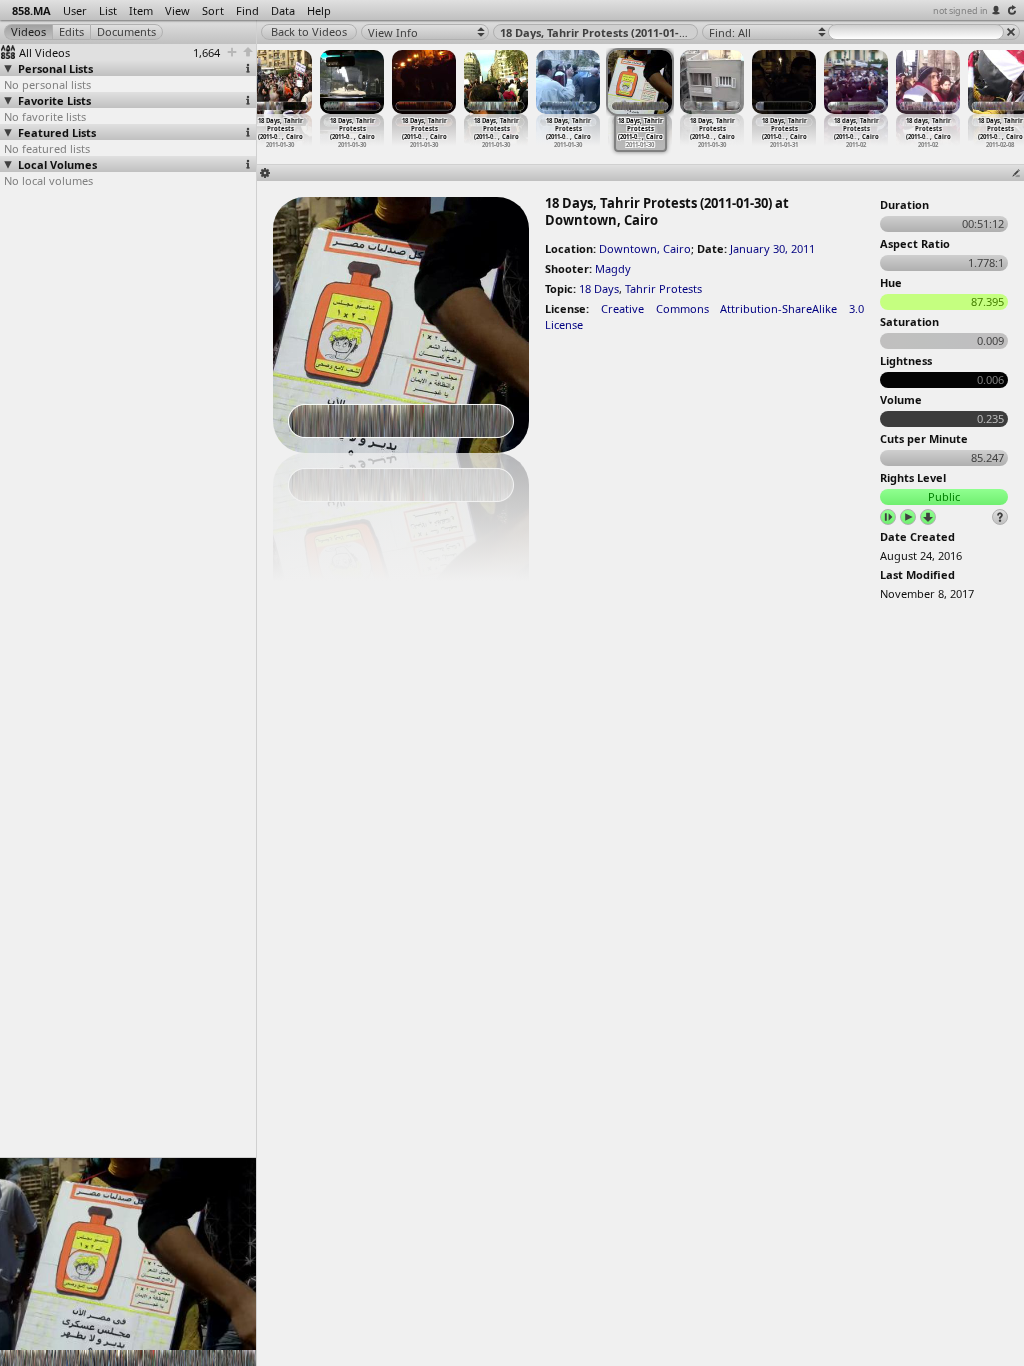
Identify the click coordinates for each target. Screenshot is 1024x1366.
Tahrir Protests (663, 288)
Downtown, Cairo (645, 248)
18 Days (599, 288)
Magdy (613, 268)
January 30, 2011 (772, 248)
